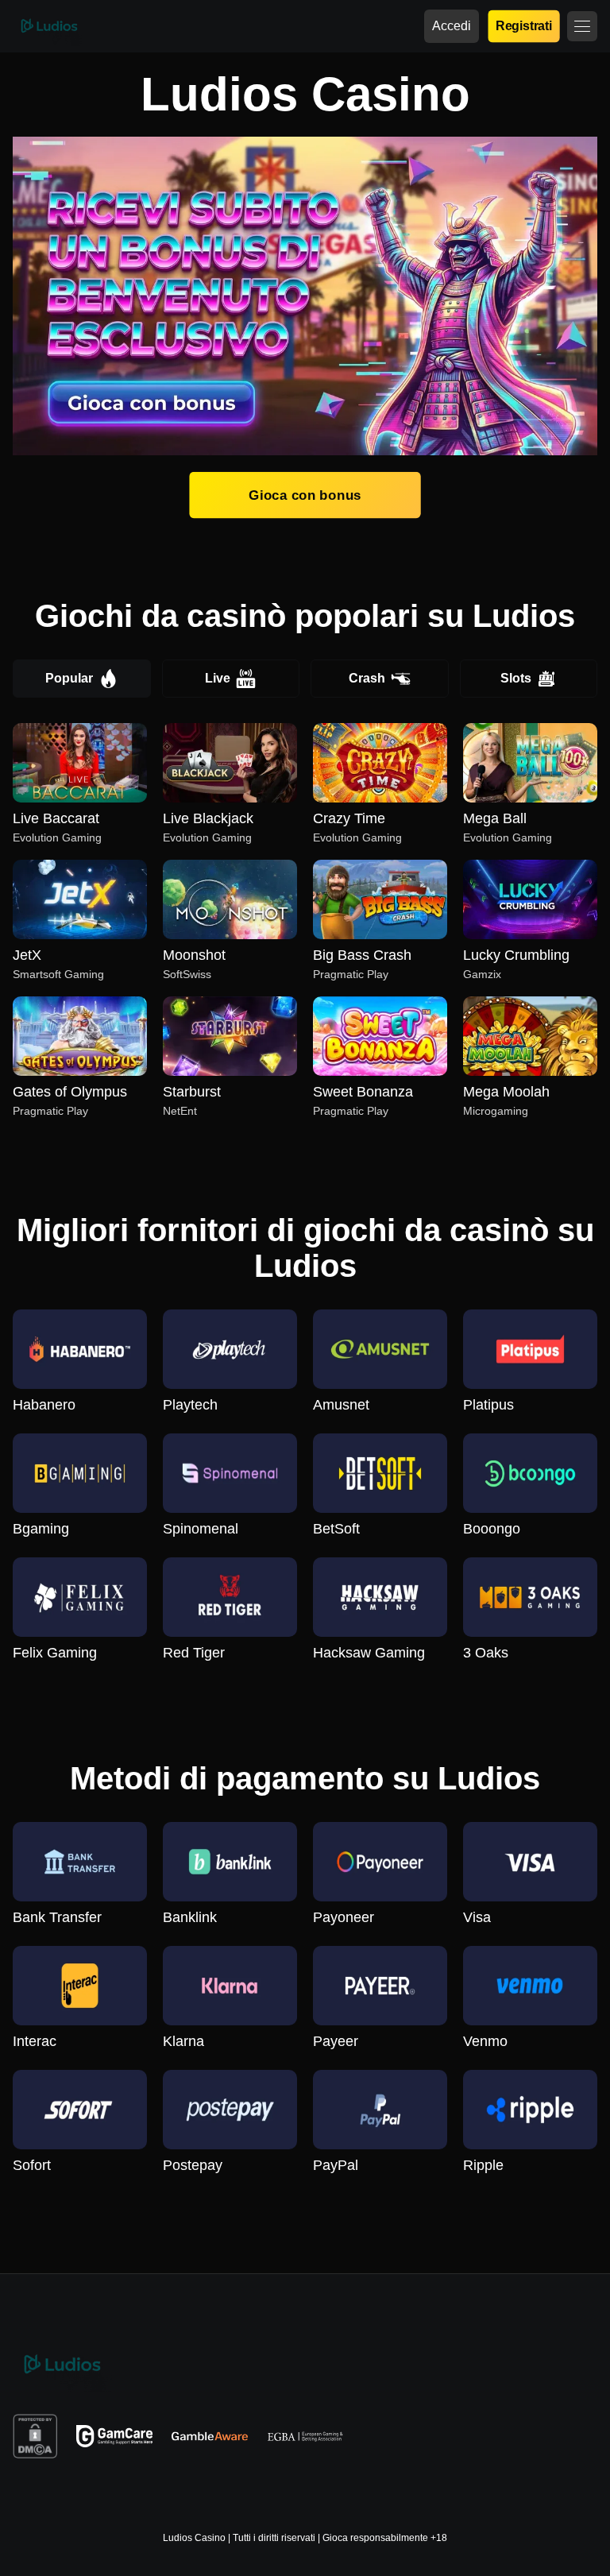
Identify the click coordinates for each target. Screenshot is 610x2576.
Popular (69, 678)
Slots (516, 678)
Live (218, 678)
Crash (367, 678)
